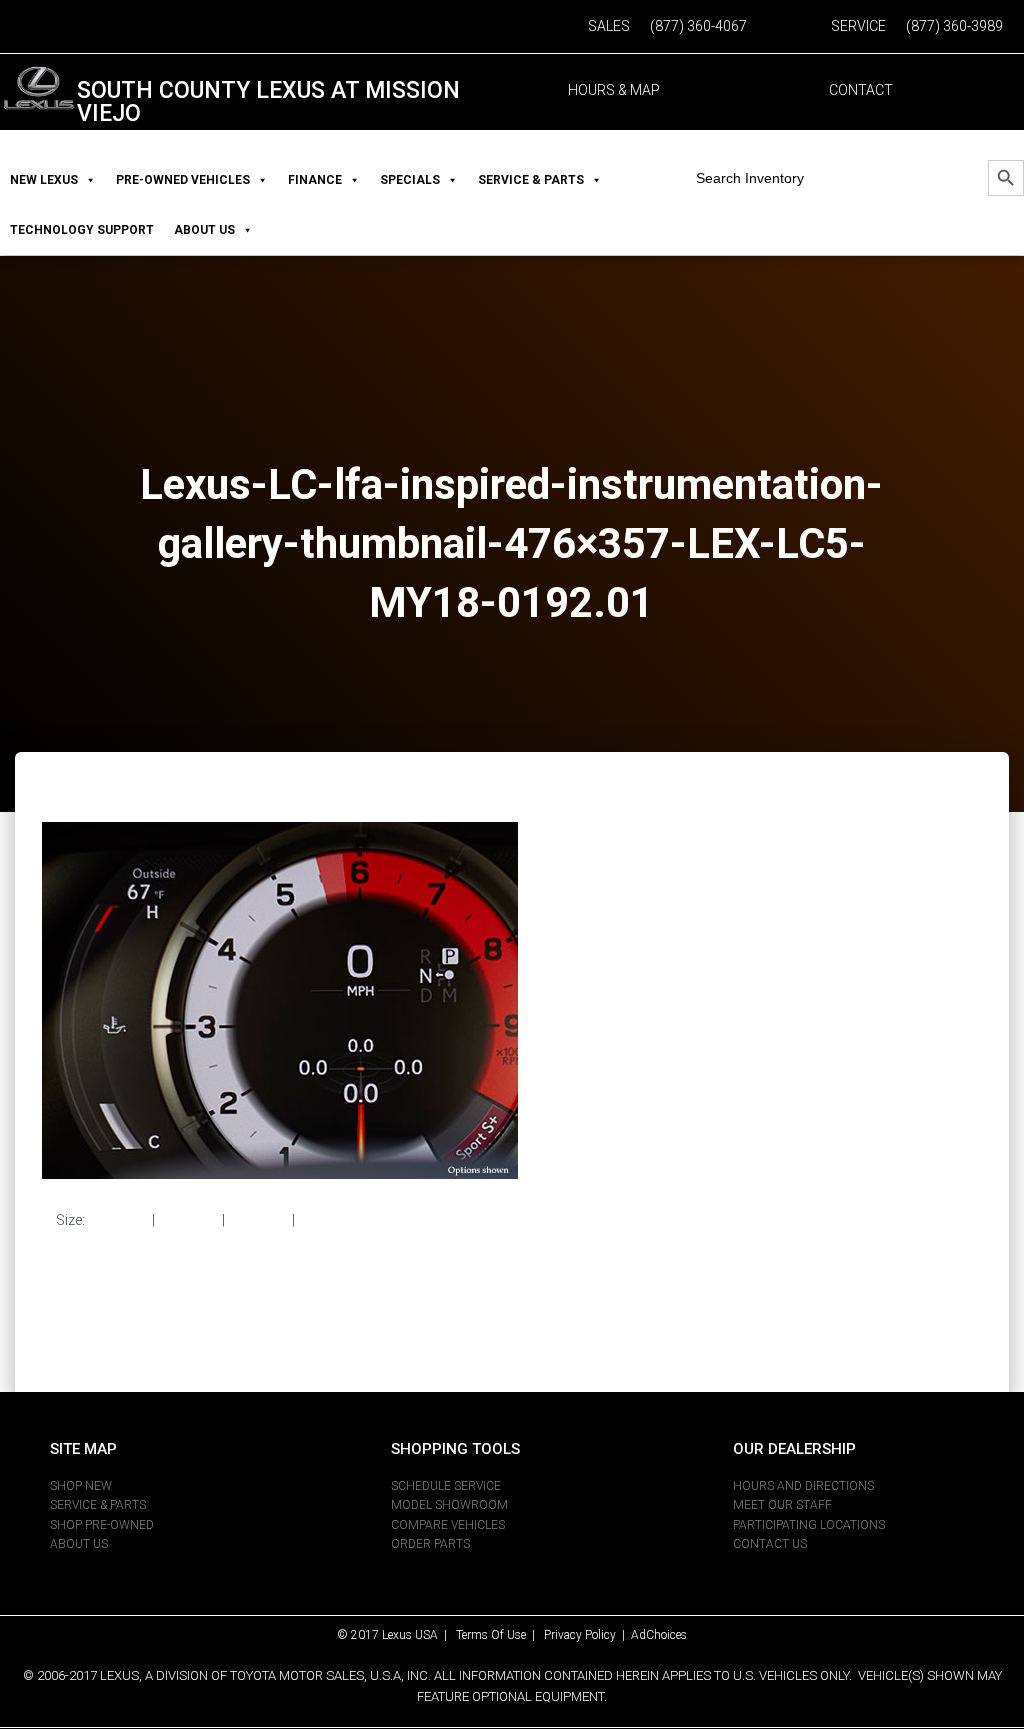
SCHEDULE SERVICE (446, 1486)
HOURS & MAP (614, 90)
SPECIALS (410, 180)
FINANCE (315, 180)
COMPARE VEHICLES (448, 1525)
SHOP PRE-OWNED (102, 1525)
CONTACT (861, 90)
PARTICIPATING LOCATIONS (809, 1525)
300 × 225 (188, 1220)
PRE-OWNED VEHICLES (183, 180)
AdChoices (659, 1635)
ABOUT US (204, 230)
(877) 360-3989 (954, 26)
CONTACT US (770, 1544)
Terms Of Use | (500, 1635)
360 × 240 (258, 1220)
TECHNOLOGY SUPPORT (82, 230)
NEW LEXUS (44, 180)
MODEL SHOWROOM (449, 1505)
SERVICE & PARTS (531, 180)
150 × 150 (118, 1220)
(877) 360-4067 (698, 26)
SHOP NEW (81, 1486)
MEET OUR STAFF (782, 1505)
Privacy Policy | (587, 1635)
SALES (609, 26)
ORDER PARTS (430, 1544)
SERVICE (858, 26)
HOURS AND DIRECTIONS (803, 1486)
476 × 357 (328, 1220)
